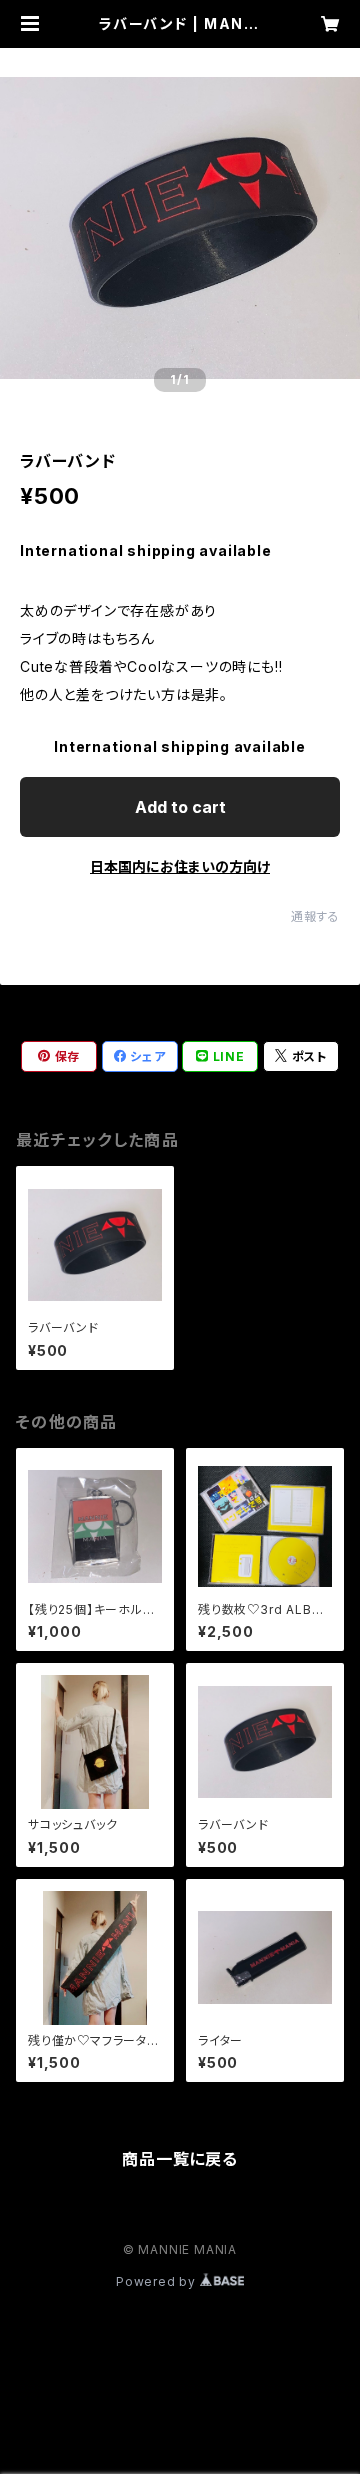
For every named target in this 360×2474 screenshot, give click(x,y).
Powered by (158, 2281)
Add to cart (180, 807)
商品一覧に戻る (180, 2159)
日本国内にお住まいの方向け (180, 866)
